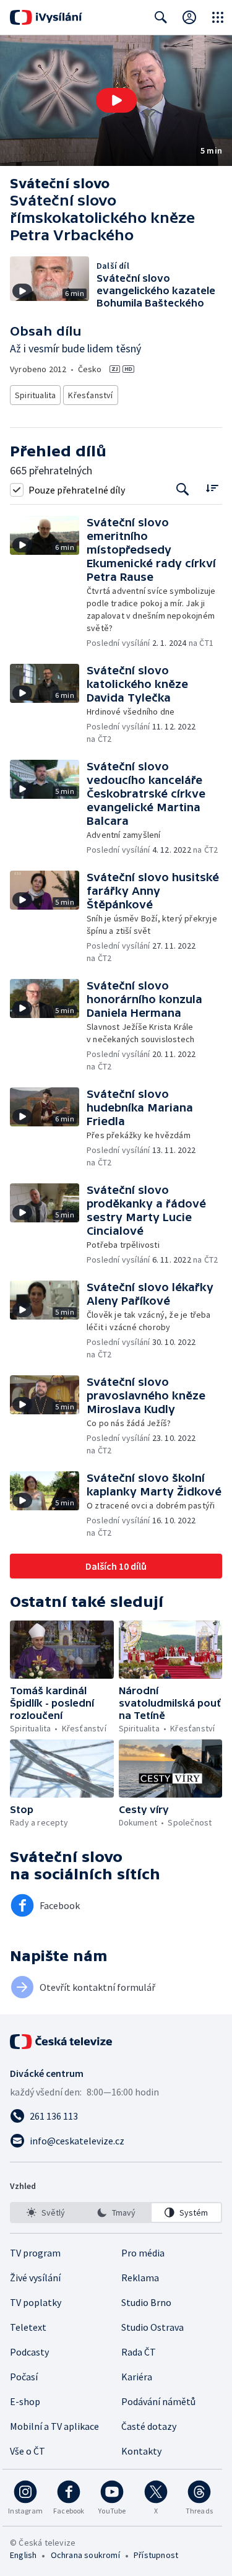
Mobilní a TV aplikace (54, 2426)
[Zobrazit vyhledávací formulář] (161, 17)
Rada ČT (139, 2352)
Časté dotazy (149, 2426)
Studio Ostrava (153, 2327)
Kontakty (141, 2451)
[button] (116, 101)
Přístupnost (156, 2555)
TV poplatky (36, 2302)
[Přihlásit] (189, 17)
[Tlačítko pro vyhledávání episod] (183, 490)
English (23, 2555)
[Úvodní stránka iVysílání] (46, 17)
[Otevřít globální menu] (218, 17)
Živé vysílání (35, 2278)
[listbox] (116, 2213)
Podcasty (29, 2352)
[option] (46, 2213)
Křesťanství (90, 395)
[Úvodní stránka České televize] (62, 2042)
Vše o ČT (28, 2451)
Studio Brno (146, 2302)
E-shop (25, 2401)
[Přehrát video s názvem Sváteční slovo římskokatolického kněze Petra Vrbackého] (116, 100)
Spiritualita (35, 395)
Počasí (24, 2377)
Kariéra (137, 2377)
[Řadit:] (212, 488)
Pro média (143, 2253)
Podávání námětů (158, 2401)
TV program (35, 2253)
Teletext (28, 2327)
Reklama (140, 2278)
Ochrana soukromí (85, 2555)
